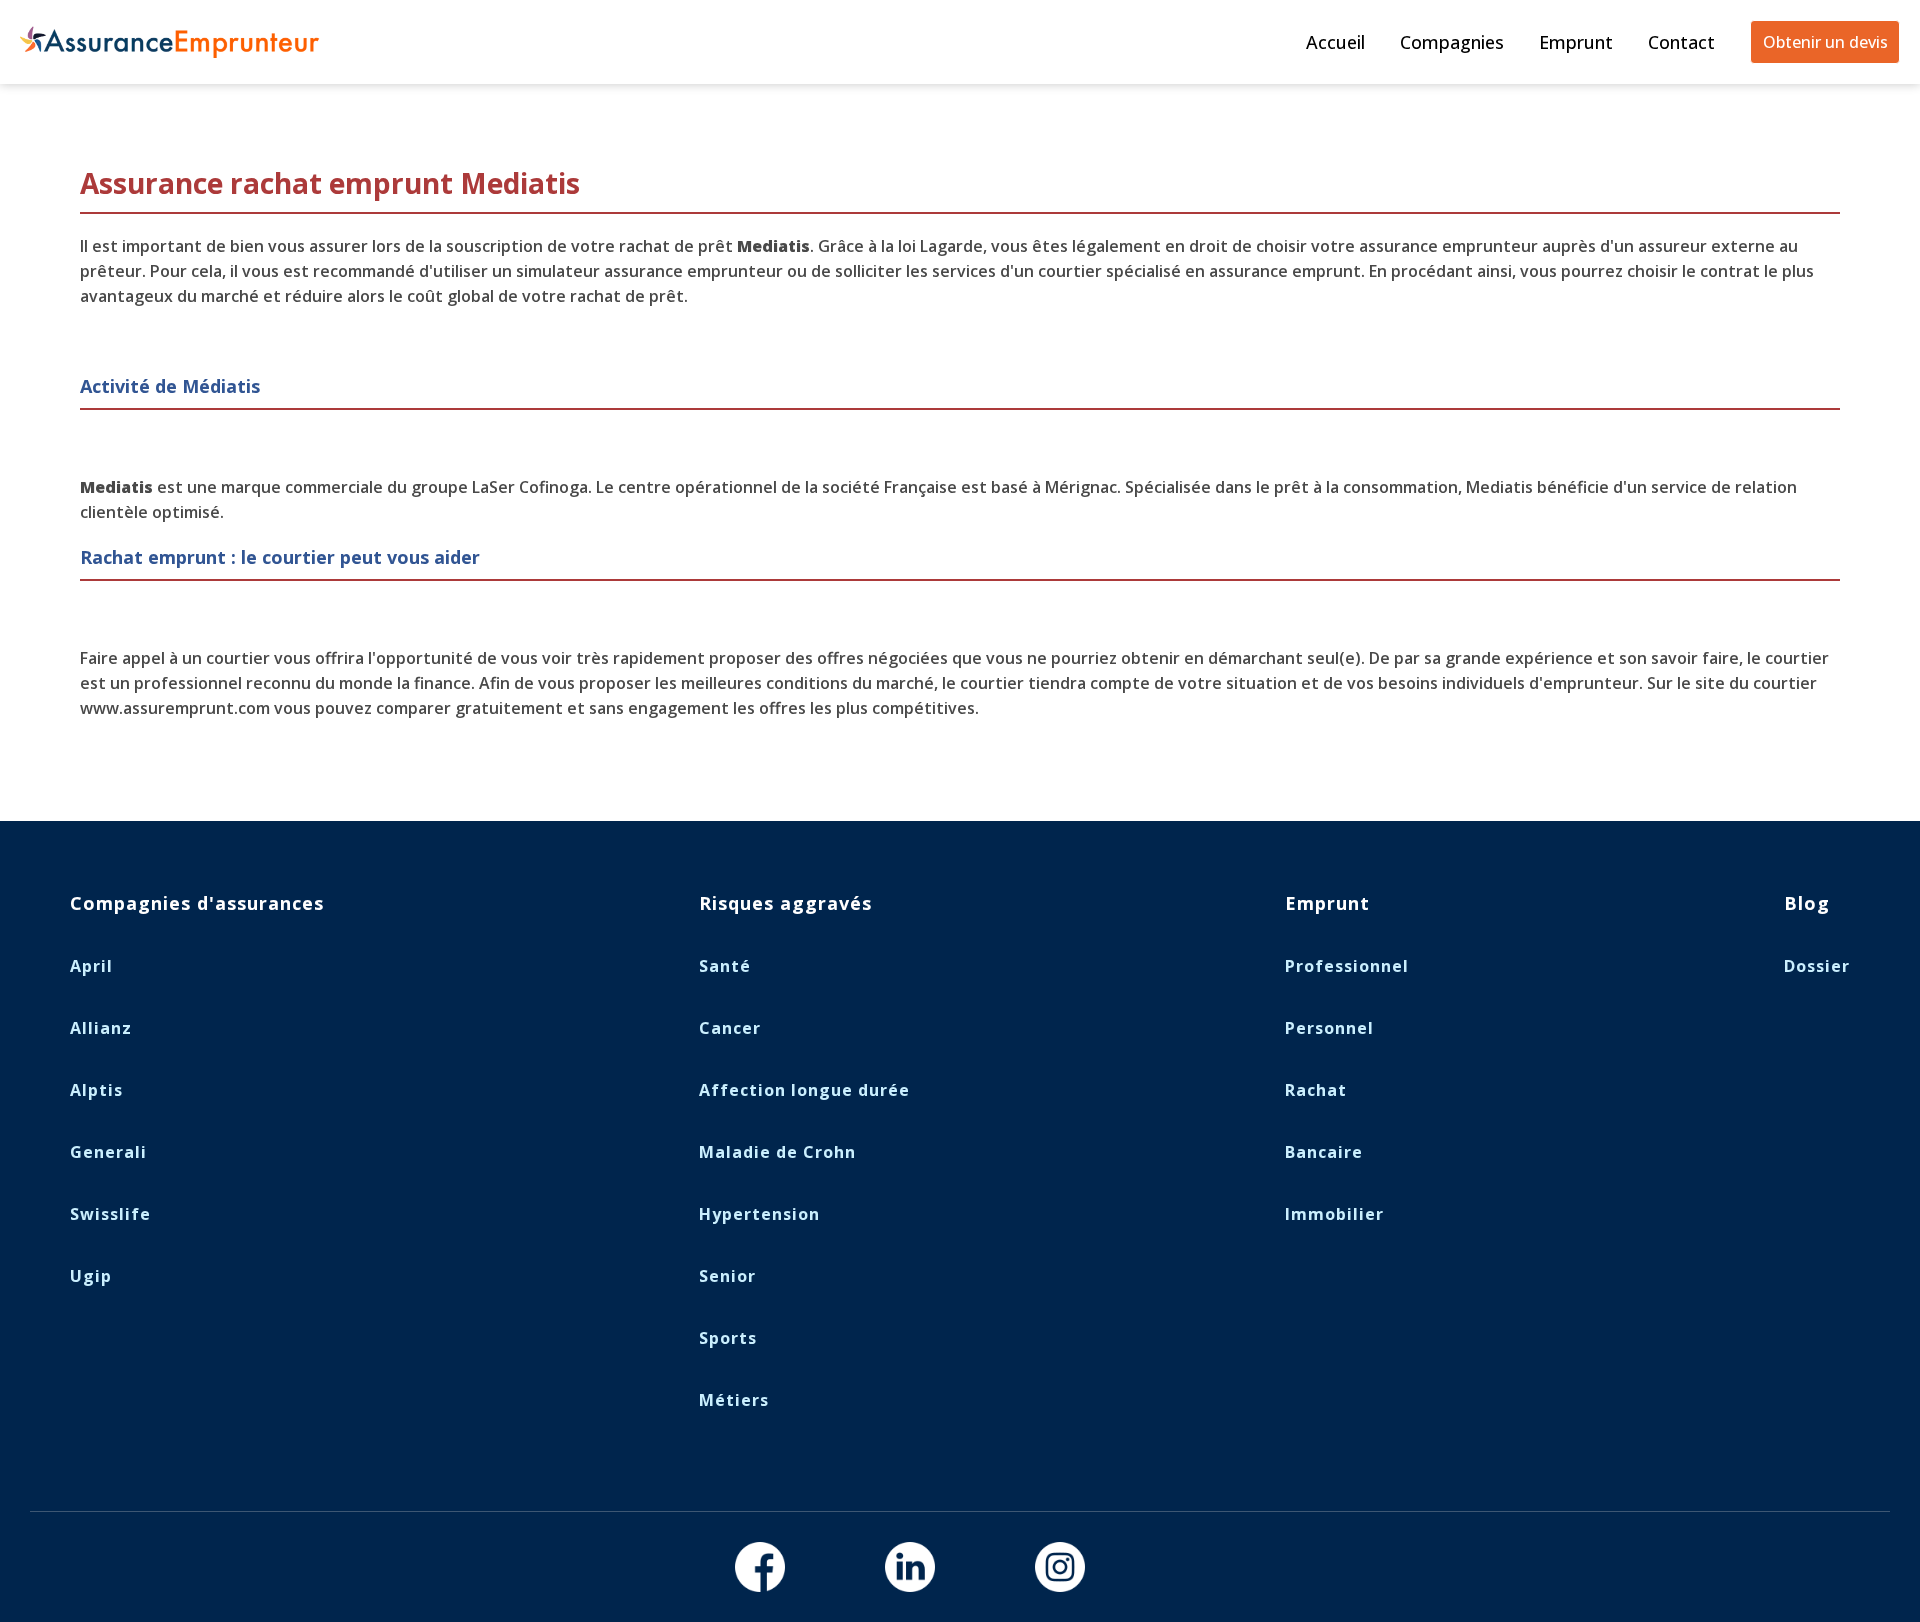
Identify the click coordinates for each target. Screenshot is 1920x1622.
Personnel (1329, 1028)
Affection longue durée (804, 1090)
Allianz (101, 1028)
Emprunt (1576, 42)
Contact (1681, 42)
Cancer (730, 1028)
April (91, 966)
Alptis (96, 1090)
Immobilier (1334, 1214)
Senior (727, 1276)
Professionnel (1347, 966)
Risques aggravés (785, 903)
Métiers (734, 1400)
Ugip (91, 1276)
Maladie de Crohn (777, 1152)
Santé (725, 966)
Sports (728, 1338)
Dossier (1817, 966)
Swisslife (110, 1214)
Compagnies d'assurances (197, 903)
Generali (108, 1152)
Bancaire (1324, 1152)
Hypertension (759, 1214)
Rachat (1316, 1090)
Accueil (1335, 42)
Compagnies (1452, 42)
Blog (1807, 903)
